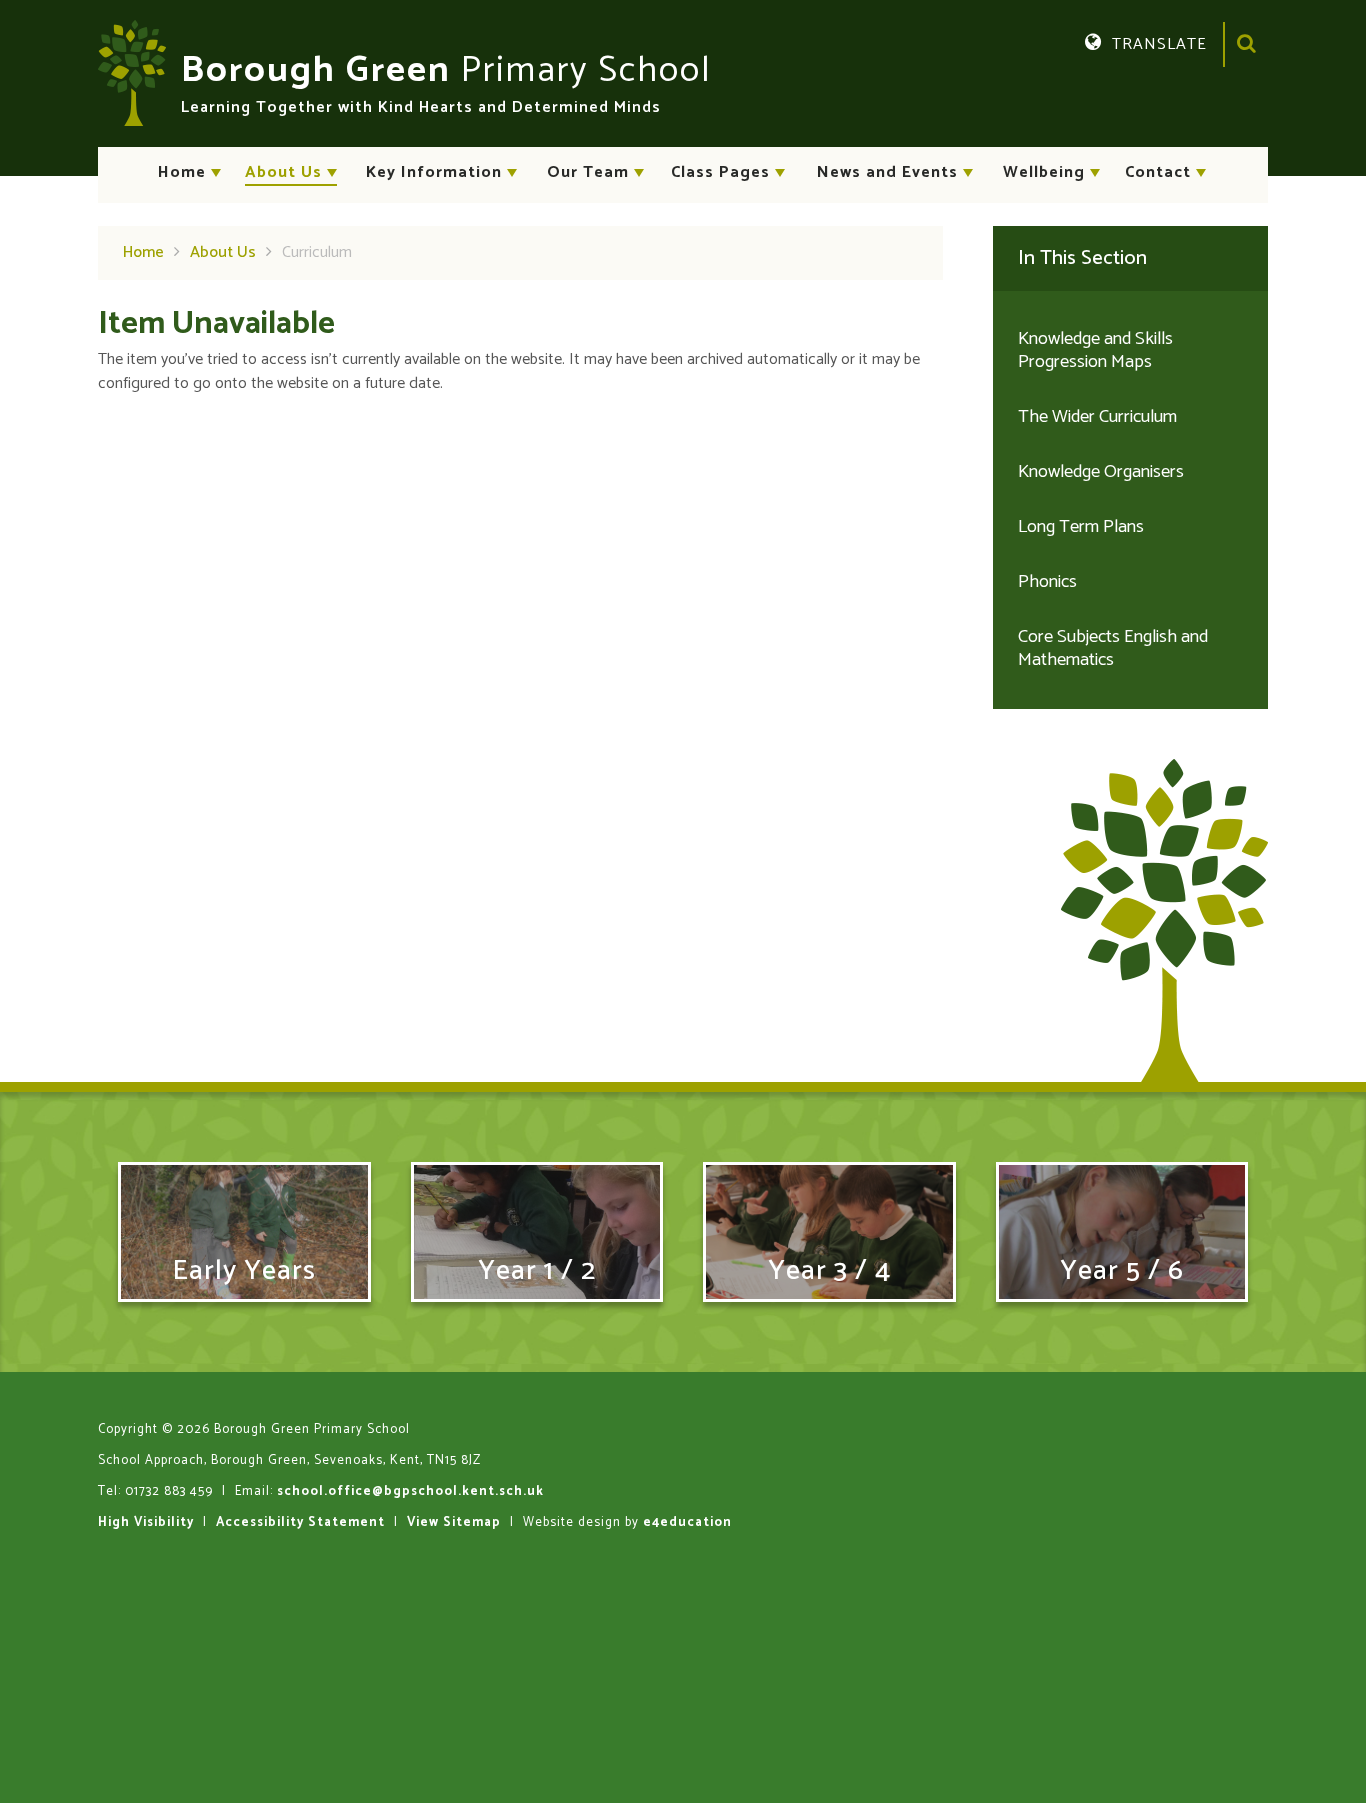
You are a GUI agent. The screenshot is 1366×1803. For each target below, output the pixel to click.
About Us (223, 252)
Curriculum (317, 252)
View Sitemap (454, 1522)
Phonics (1047, 582)
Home (143, 252)
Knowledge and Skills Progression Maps (1095, 350)
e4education (687, 1522)
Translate (1177, 74)
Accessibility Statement (300, 1522)
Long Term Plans (1081, 527)
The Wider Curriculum (1097, 417)
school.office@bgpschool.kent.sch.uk (410, 1491)
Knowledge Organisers (1101, 472)
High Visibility (146, 1522)
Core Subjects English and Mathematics (1113, 648)
